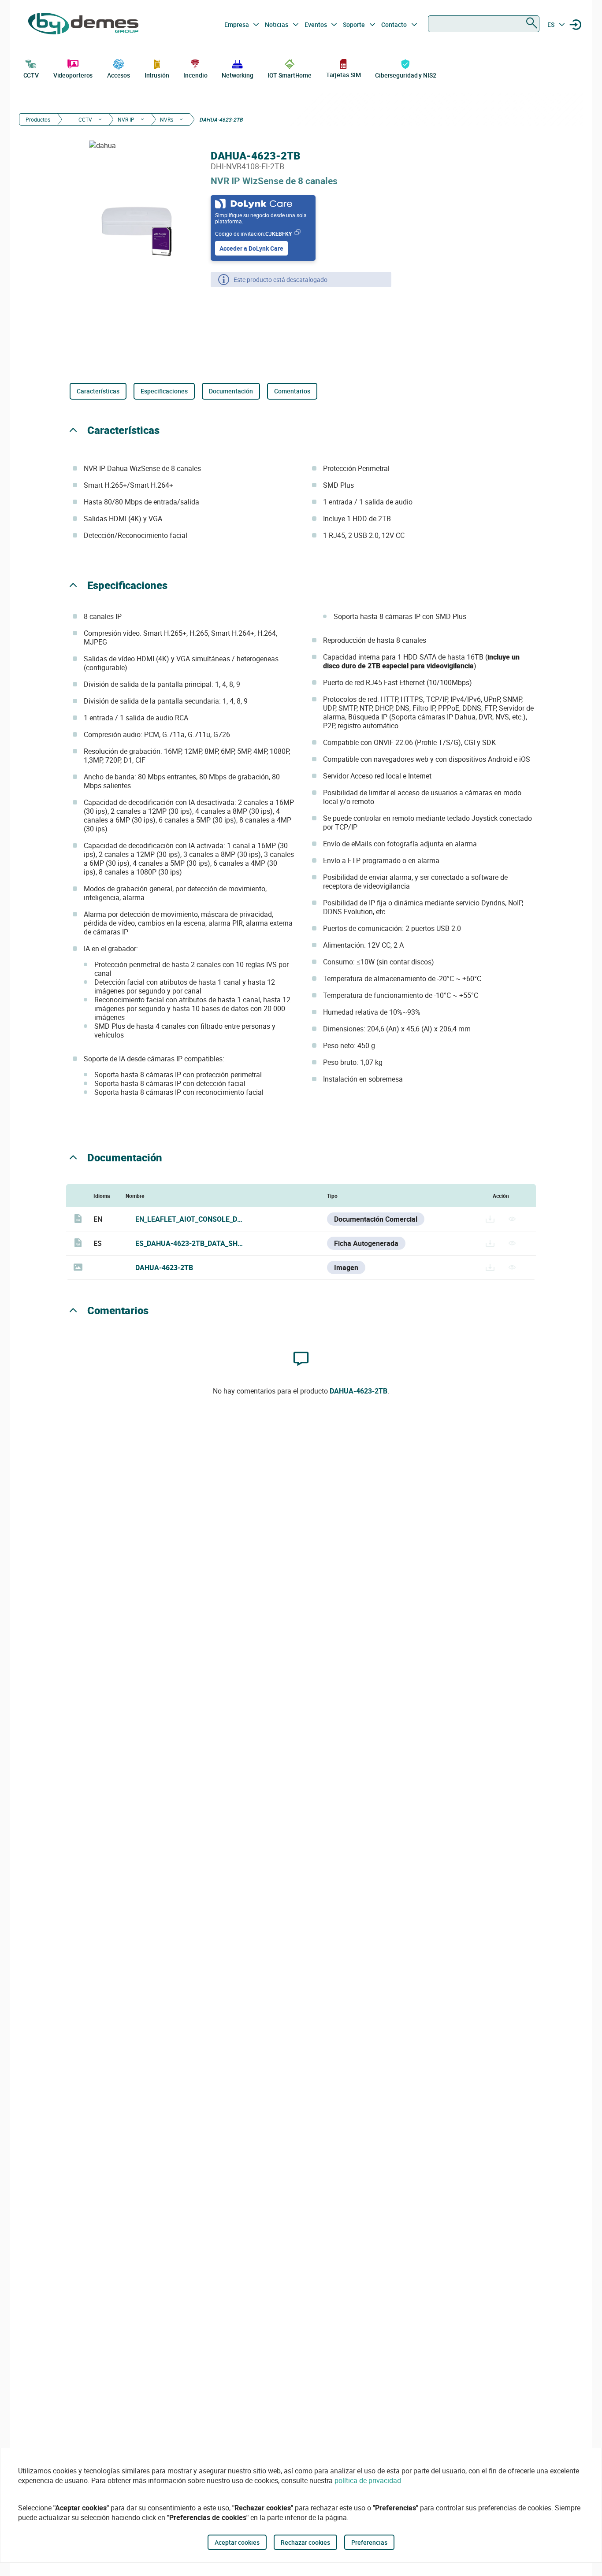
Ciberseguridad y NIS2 (406, 75)
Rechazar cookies (305, 2542)
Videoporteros (73, 75)
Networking (238, 75)
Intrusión (157, 75)
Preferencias (369, 2542)
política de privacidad (368, 2480)
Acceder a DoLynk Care (251, 248)
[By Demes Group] (83, 25)
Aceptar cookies (237, 2542)
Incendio (195, 75)
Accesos (119, 75)
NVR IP (126, 119)
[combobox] (484, 24)
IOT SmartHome (290, 75)
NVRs (167, 119)
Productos (38, 119)
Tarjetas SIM (344, 75)
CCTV (31, 75)
